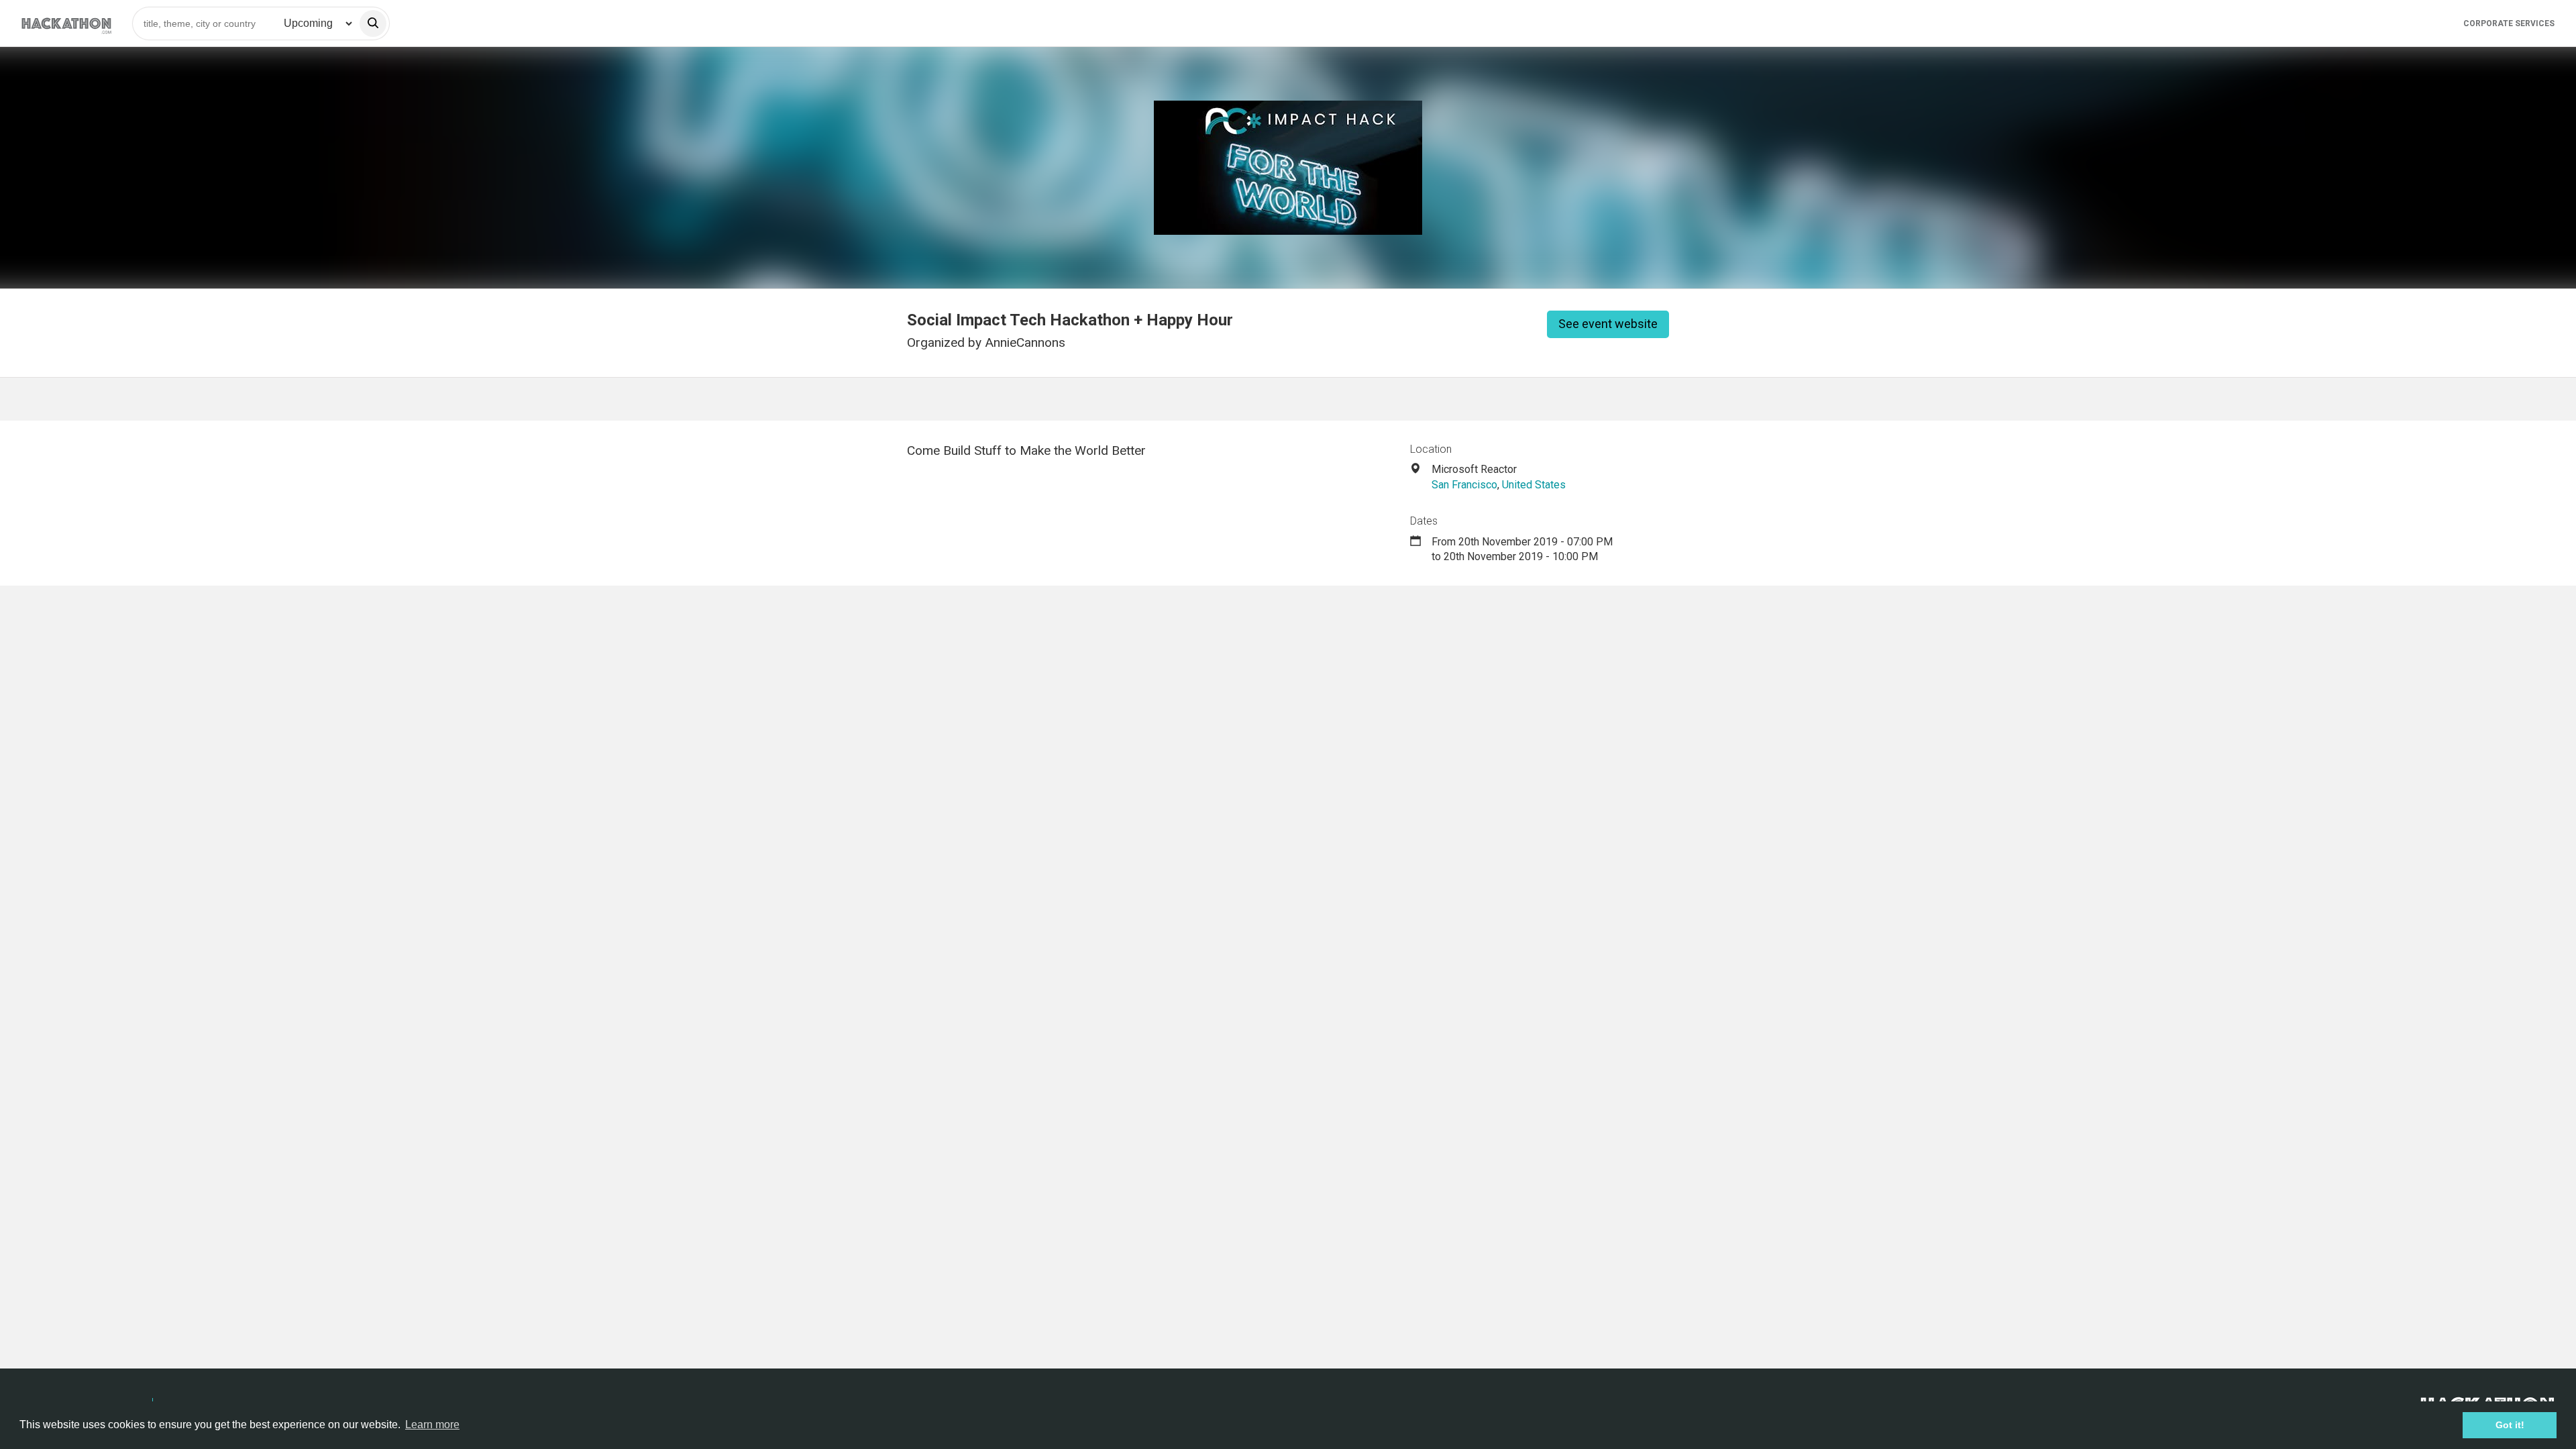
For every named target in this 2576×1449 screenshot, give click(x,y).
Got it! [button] (2510, 1425)
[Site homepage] (66, 23)
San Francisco (1464, 485)
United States (1534, 485)
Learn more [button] (432, 1425)
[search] (373, 23)
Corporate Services (2509, 23)
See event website (1608, 324)
